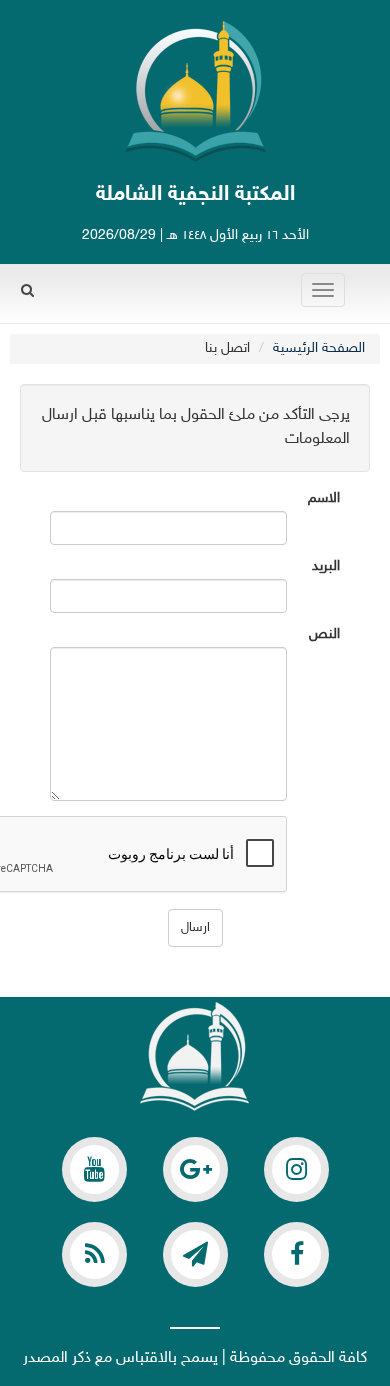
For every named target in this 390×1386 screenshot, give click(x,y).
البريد (326, 567)
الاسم (324, 499)
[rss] (94, 1254)
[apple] (94, 1169)
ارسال (195, 928)
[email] (296, 1254)
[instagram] (296, 1169)
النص (324, 635)
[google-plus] (195, 1169)
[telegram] (195, 1254)
